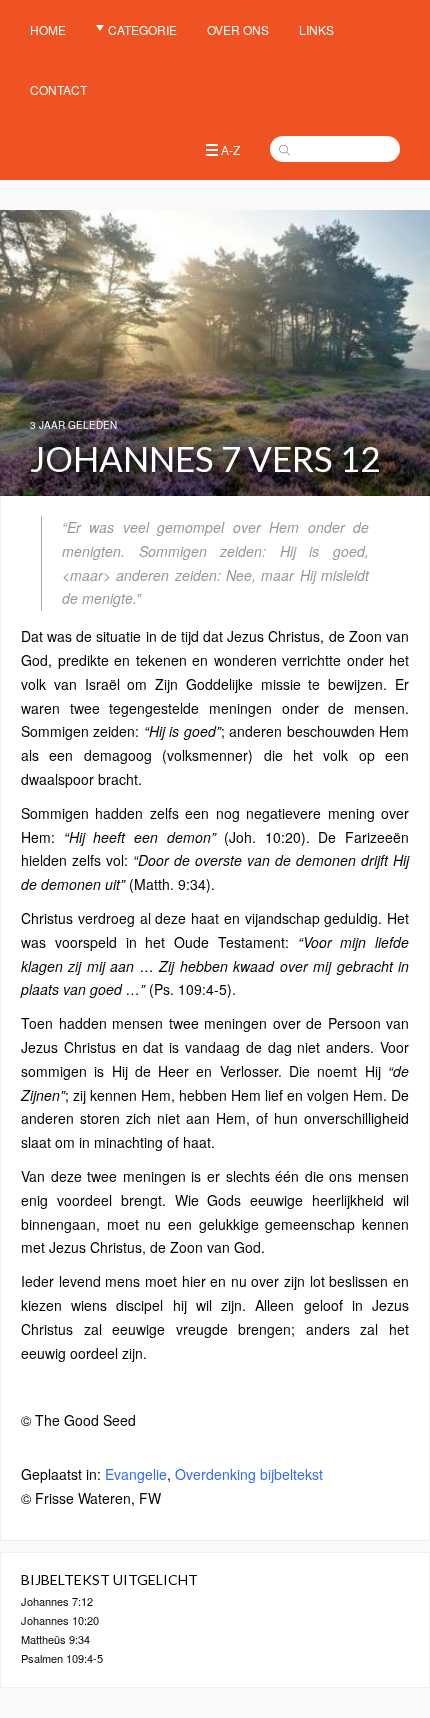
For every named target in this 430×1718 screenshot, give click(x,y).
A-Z (230, 149)
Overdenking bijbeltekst (249, 1474)
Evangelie (136, 1474)
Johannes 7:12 (57, 1601)
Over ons (238, 29)
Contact (58, 89)
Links (316, 29)
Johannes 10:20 (60, 1620)
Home (48, 29)
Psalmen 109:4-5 (62, 1658)
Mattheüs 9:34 (55, 1639)
